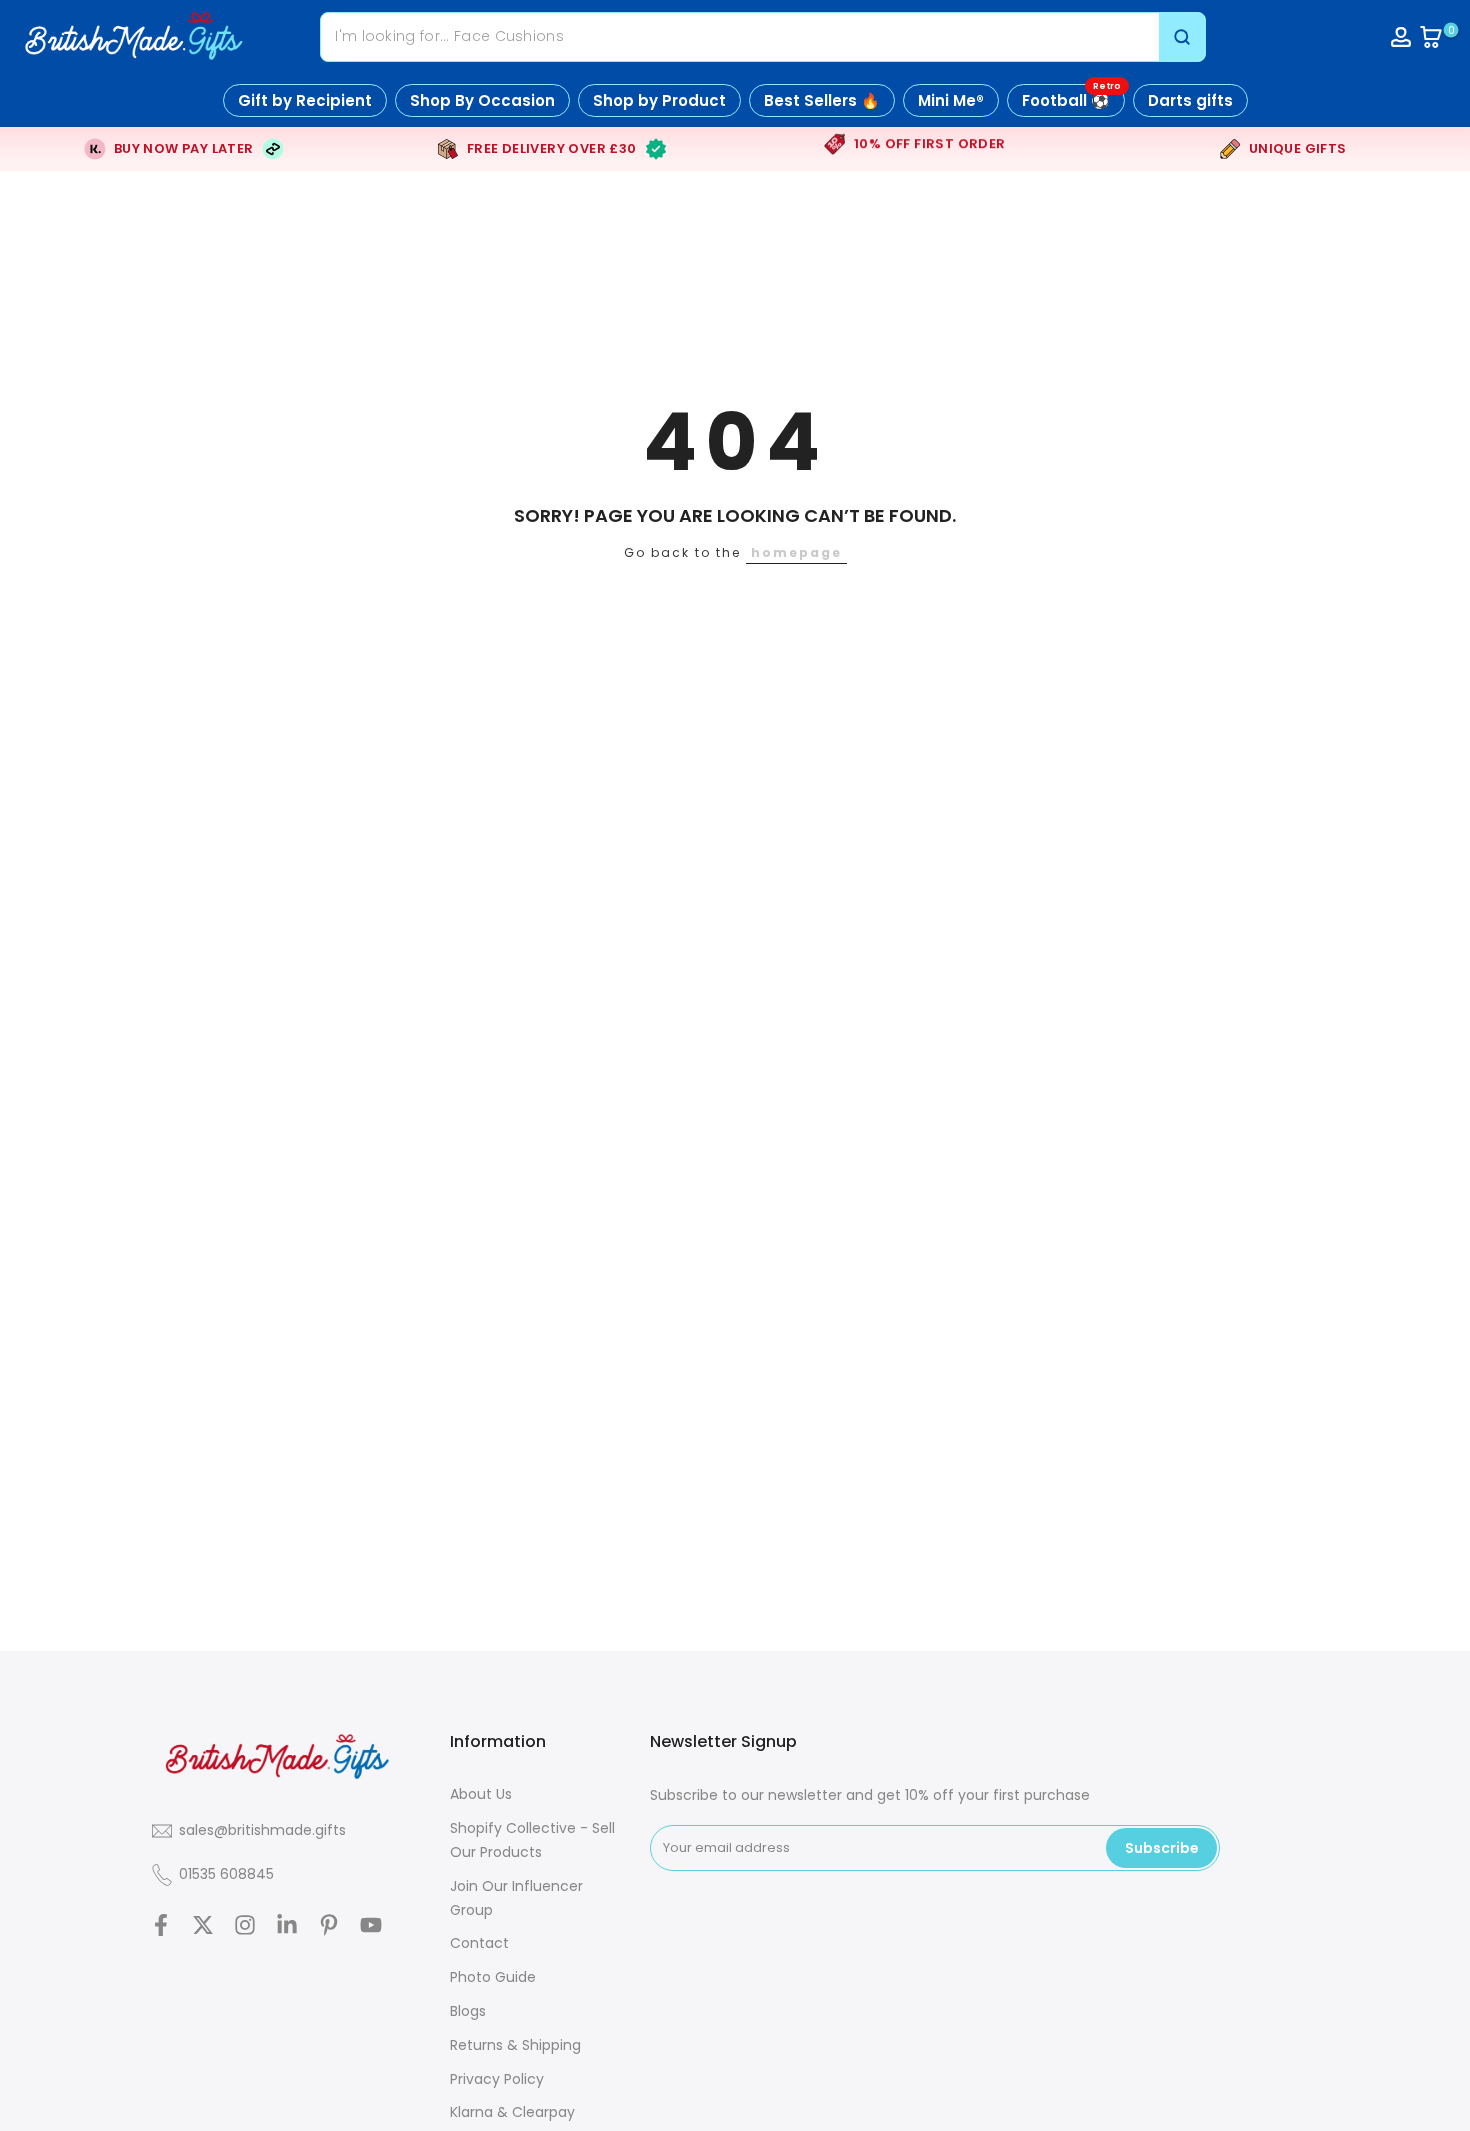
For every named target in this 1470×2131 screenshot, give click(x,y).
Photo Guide (493, 1977)
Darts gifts (1190, 100)
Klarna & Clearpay (512, 2112)
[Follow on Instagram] (245, 1924)
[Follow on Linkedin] (287, 1924)
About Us (481, 1794)
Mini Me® (951, 100)
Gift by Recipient (305, 100)
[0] (1431, 37)
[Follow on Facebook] (161, 1924)
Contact (479, 1943)
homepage (796, 552)
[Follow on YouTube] (371, 1924)
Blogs (468, 2011)
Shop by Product (659, 100)
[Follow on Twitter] (203, 1924)
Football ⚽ (1071, 97)
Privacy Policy (497, 2079)
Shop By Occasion (482, 100)
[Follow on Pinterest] (329, 1924)
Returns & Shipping (515, 2045)
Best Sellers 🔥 (822, 100)
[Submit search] (1182, 36)
